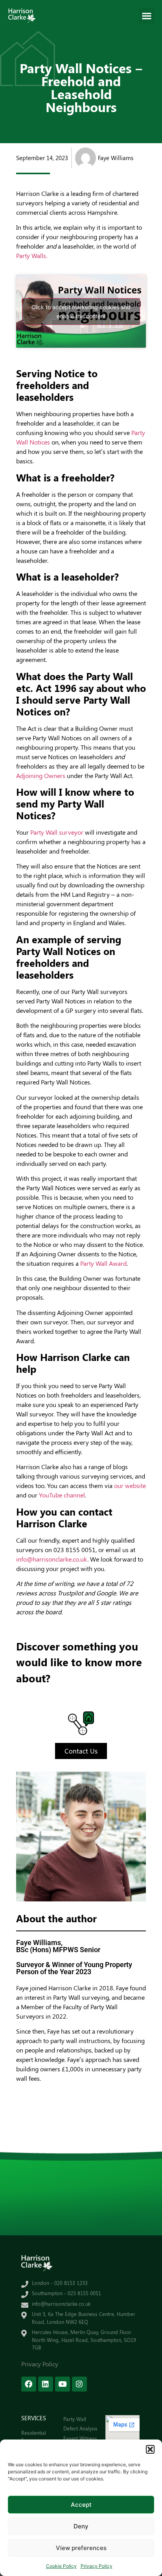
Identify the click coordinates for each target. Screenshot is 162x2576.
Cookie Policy (61, 2566)
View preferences (81, 2548)
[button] (150, 2449)
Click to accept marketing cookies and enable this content (81, 312)
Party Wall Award (103, 1263)
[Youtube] (63, 2384)
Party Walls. (32, 255)
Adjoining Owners (41, 775)
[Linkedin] (46, 2384)
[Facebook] (29, 2384)
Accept (81, 2505)
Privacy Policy (97, 2566)
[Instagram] (79, 2384)
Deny (81, 2526)
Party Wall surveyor (57, 832)
